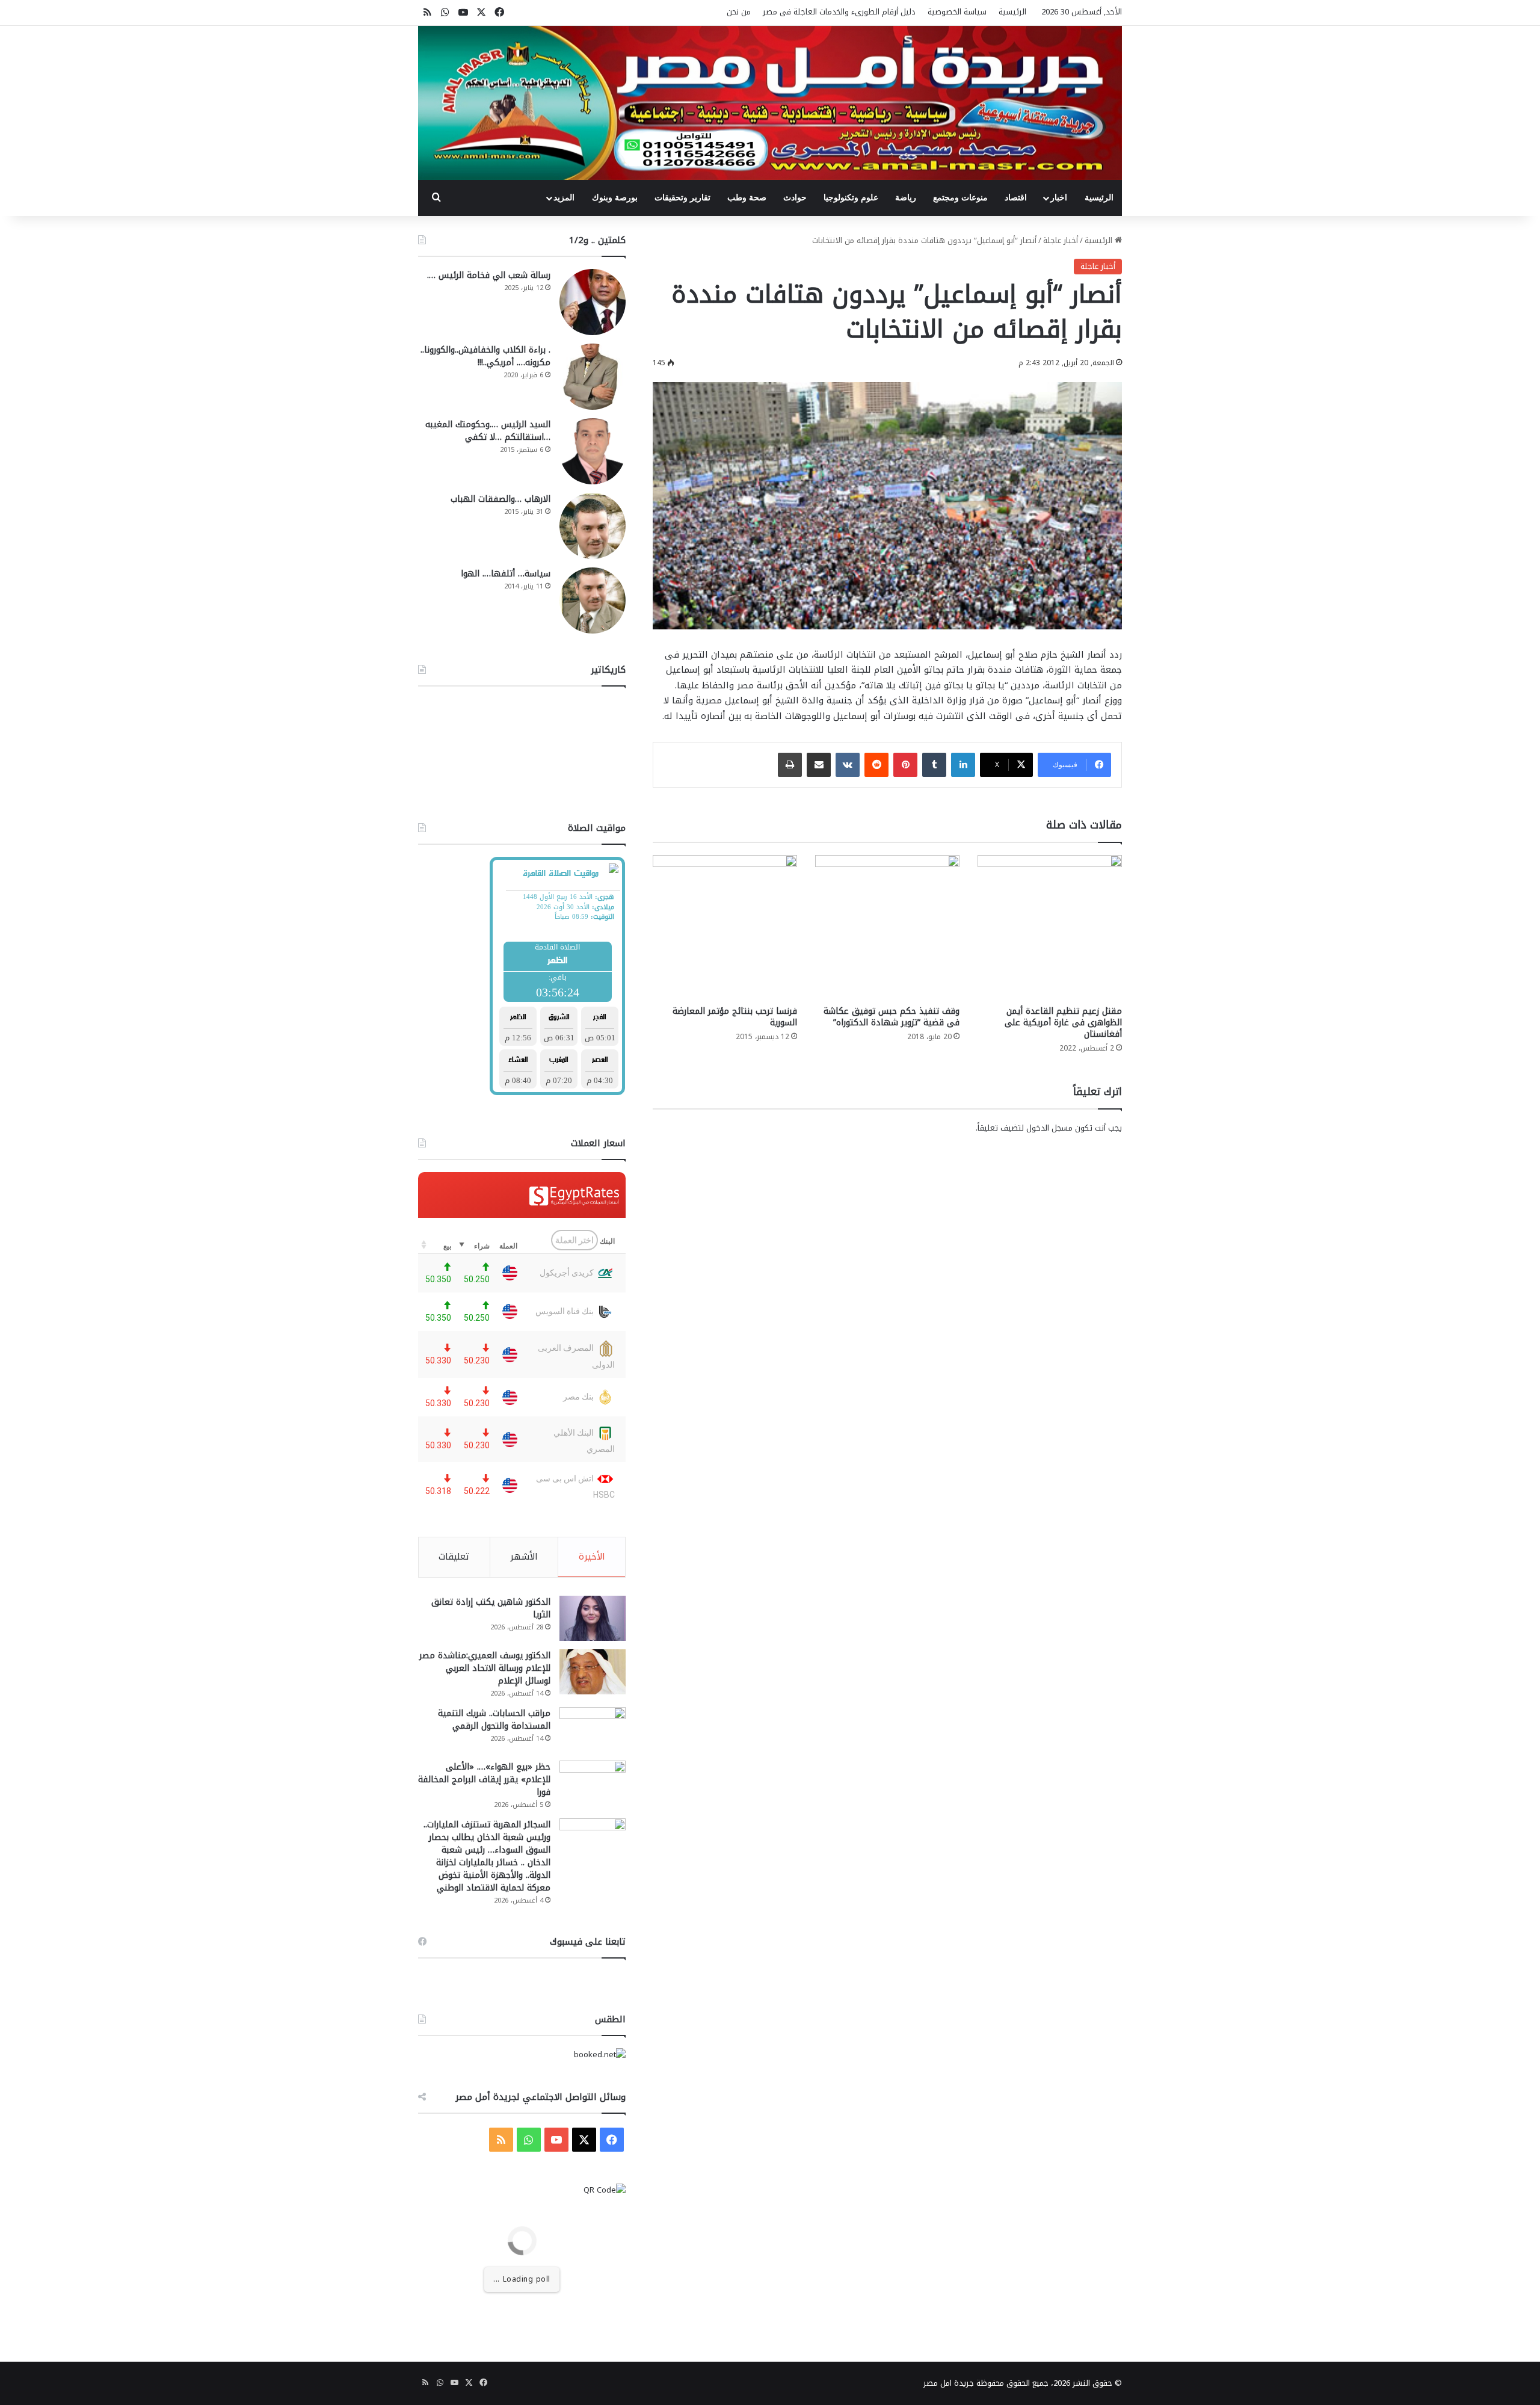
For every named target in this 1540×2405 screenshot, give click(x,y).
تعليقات (454, 1557)
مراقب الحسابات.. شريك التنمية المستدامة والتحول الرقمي (494, 1720)
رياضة (906, 198)
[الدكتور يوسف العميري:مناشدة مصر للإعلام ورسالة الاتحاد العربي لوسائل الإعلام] (593, 1672)
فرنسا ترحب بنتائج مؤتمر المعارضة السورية (735, 1017)
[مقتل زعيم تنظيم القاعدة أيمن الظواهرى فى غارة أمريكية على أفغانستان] (1050, 927)
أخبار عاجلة (1061, 240)
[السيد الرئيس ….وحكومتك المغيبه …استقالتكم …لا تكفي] (593, 451)
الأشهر (524, 1557)
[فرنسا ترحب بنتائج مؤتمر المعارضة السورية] (725, 927)
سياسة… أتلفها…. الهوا (506, 574)
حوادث (795, 198)
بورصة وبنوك (615, 198)
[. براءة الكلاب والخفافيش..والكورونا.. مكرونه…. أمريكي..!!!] (593, 377)
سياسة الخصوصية (957, 12)
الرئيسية (1012, 12)
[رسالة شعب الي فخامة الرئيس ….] (593, 302)
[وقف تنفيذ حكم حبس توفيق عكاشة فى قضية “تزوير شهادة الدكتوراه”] (887, 927)
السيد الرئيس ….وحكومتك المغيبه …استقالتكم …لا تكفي (488, 431)
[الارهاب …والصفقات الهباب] (593, 526)
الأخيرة (592, 1557)
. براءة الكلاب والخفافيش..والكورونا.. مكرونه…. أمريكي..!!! (485, 356)
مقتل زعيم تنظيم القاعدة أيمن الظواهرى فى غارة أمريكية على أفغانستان (1063, 1023)
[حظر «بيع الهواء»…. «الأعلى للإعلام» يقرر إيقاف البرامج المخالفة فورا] (593, 1783)
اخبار (1059, 198)
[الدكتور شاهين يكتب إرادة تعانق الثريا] (593, 1618)
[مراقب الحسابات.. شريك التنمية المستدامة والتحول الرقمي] (593, 1730)
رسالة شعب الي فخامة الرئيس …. (489, 275)
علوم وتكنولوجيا (851, 198)
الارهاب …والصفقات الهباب (500, 499)
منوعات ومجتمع (960, 198)
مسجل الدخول (1049, 1128)
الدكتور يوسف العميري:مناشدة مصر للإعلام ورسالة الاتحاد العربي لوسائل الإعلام (485, 1668)
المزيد (564, 198)
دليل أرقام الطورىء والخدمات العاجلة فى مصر (839, 12)
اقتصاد (1016, 198)
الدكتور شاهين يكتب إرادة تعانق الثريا (491, 1608)
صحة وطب (747, 198)
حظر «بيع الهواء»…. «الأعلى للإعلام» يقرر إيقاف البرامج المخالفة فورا (484, 1780)
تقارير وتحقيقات (682, 198)
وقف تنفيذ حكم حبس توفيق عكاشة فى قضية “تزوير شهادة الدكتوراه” (892, 1017)
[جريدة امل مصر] (770, 103)
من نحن (739, 12)
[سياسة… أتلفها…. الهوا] (593, 600)
